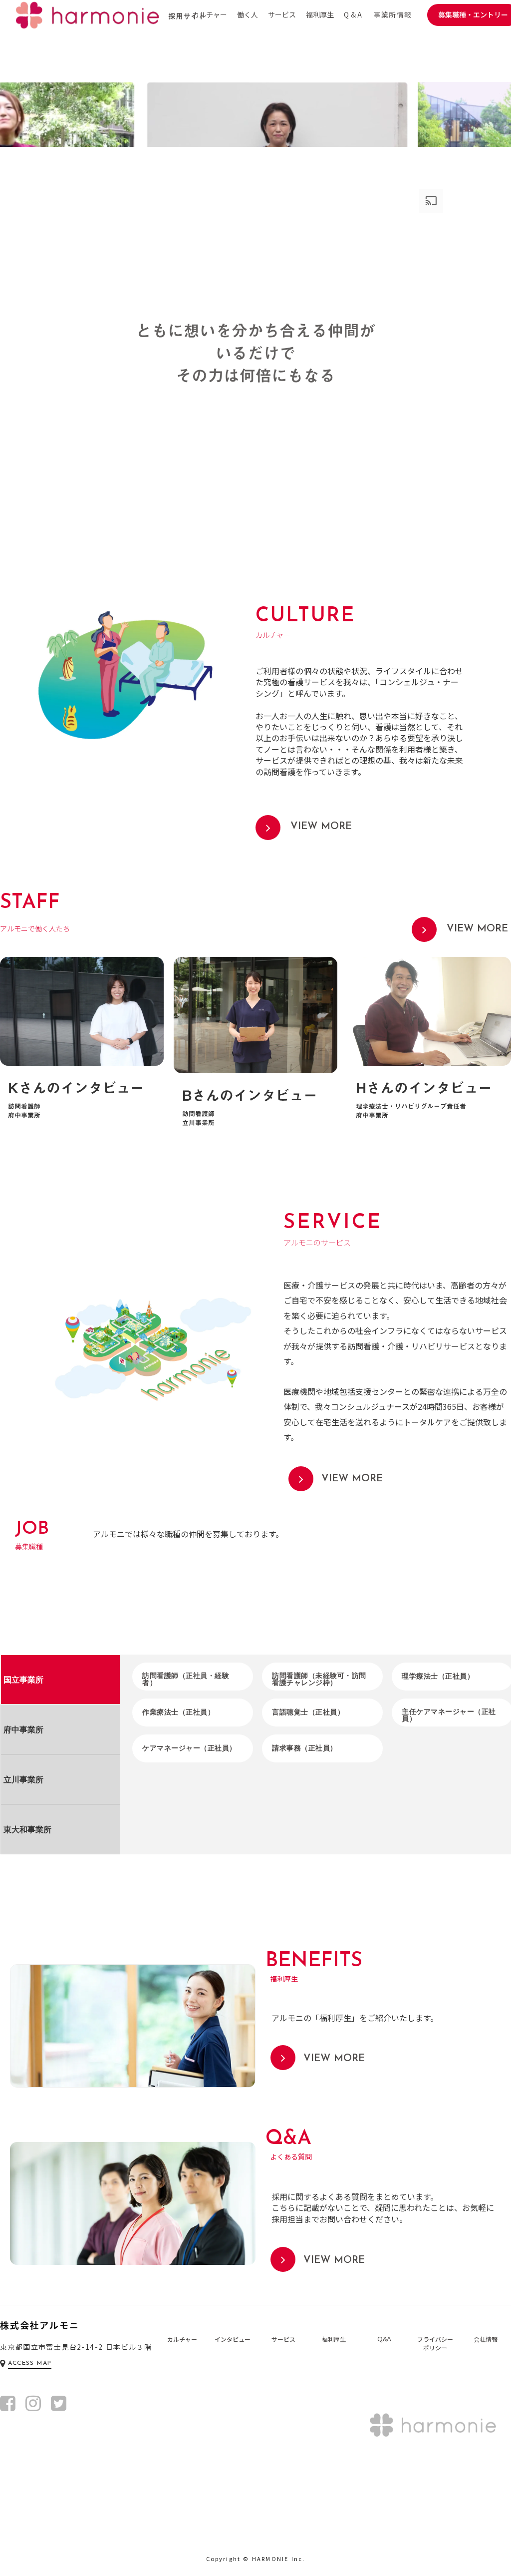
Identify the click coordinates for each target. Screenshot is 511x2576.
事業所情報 (393, 15)
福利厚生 (320, 15)
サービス (282, 15)
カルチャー (210, 15)
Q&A (354, 15)
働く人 (248, 15)
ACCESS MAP (30, 2363)
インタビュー (233, 2339)
